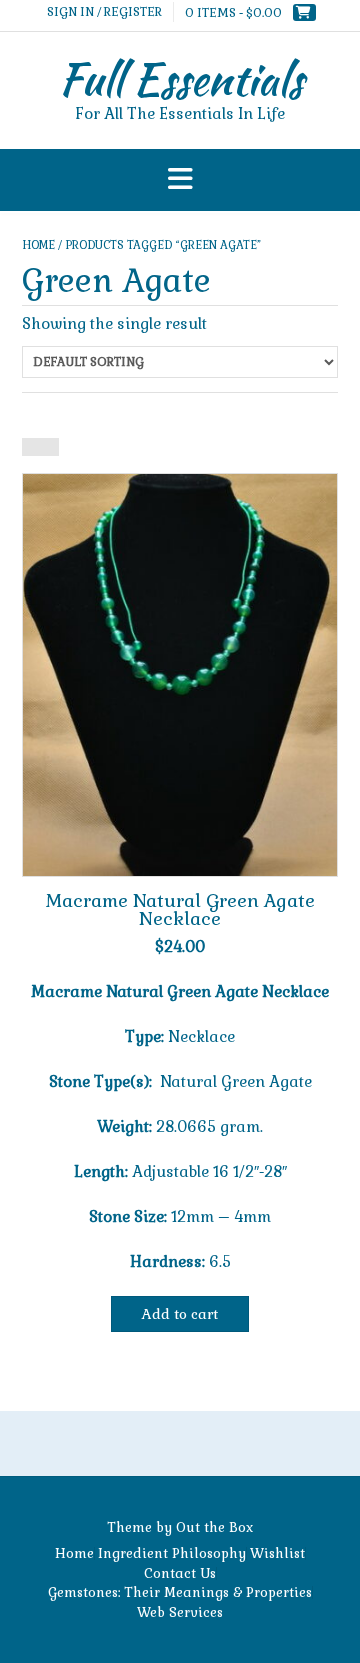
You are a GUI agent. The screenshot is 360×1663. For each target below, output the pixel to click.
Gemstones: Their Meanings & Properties (180, 1592)
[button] (180, 180)
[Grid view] (31, 447)
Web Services (180, 1612)
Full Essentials (180, 79)
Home (38, 245)
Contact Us (180, 1573)
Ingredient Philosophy (172, 1553)
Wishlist (277, 1553)
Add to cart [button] (180, 1314)
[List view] (50, 447)
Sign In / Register (104, 12)
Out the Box (214, 1527)
